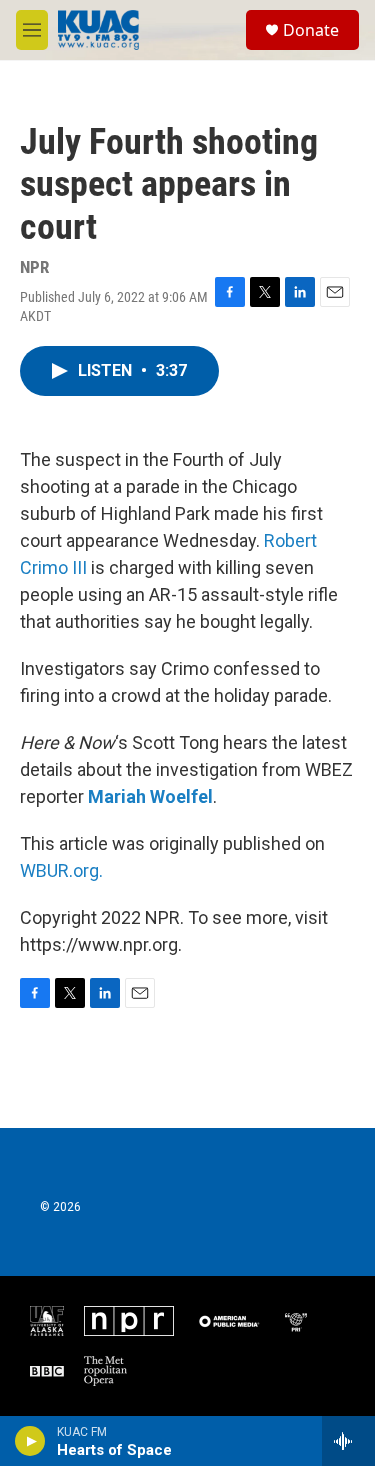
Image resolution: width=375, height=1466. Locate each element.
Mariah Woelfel (150, 796)
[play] (30, 1441)
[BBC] (47, 1371)
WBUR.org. (61, 870)
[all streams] (348, 1441)
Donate (311, 30)
